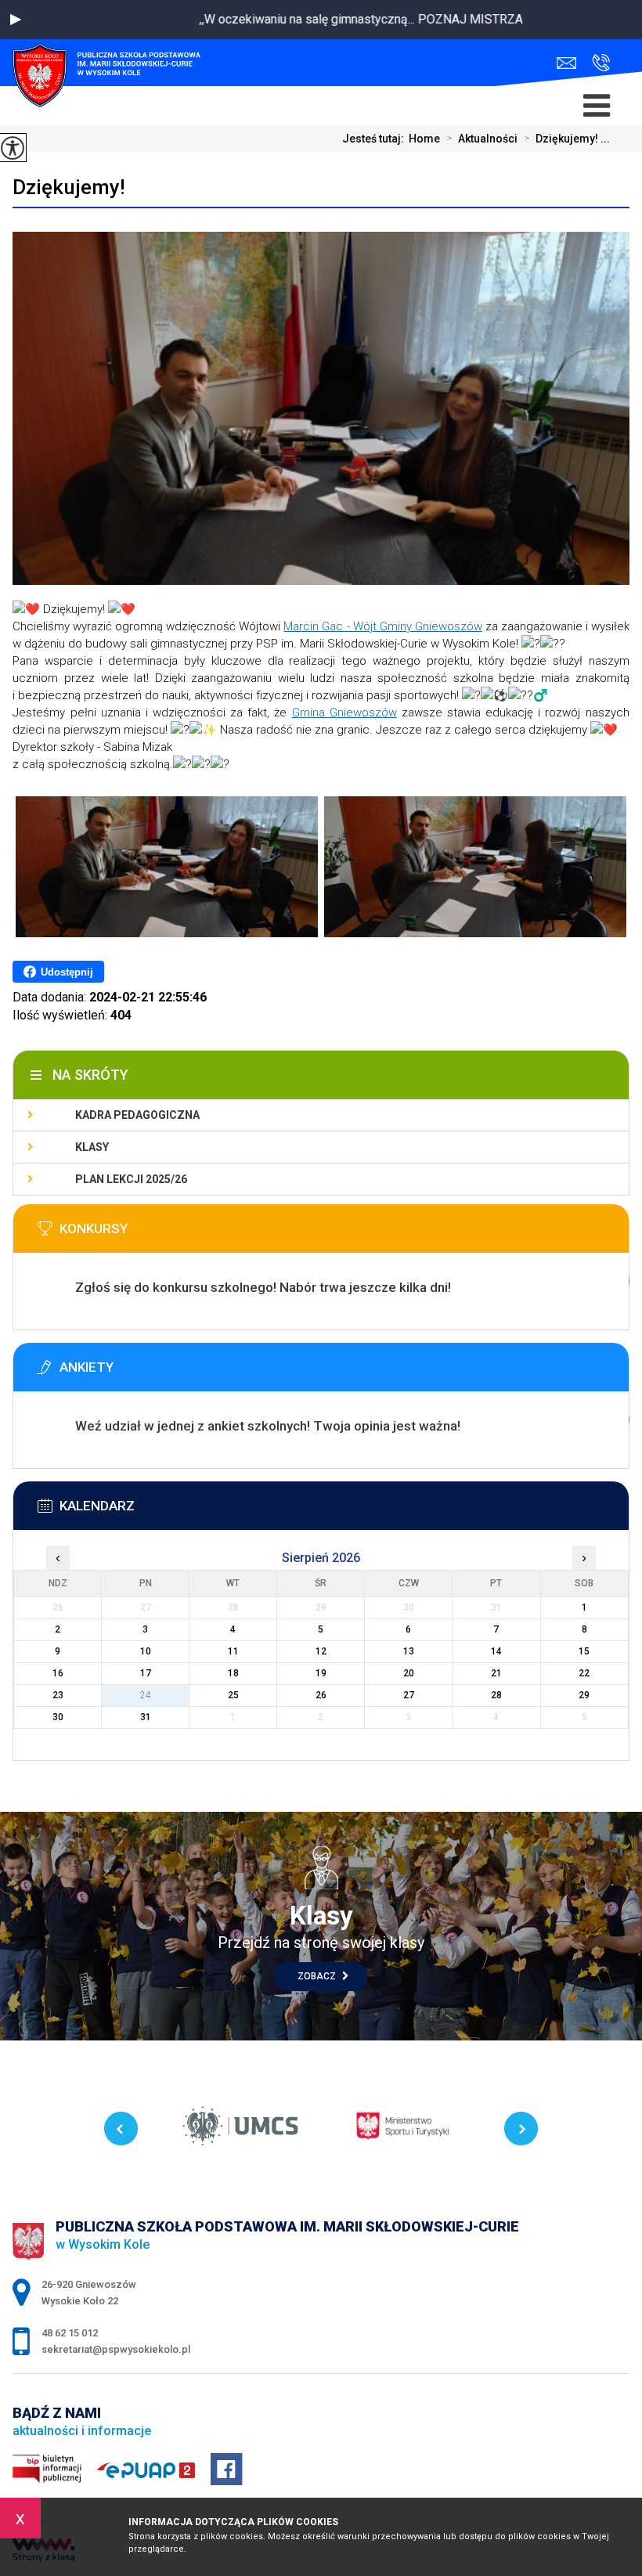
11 (233, 1651)
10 (146, 1651)
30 (58, 1717)
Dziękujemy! (69, 187)
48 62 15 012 (597, 63)
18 (233, 1673)
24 (146, 1695)
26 (321, 1695)
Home (424, 139)
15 (584, 1651)
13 (409, 1651)
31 (146, 1717)
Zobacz (318, 1976)
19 (321, 1673)
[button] (16, 20)
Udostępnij (67, 972)
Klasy (92, 1147)
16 (58, 1673)
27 (409, 1695)
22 (584, 1673)
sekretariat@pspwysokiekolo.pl (570, 63)
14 (496, 1651)
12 (321, 1651)
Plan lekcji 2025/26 (131, 1179)
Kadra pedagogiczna (137, 1115)
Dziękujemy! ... (567, 139)
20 (409, 1673)
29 (584, 1695)
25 (233, 1695)
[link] (382, 626)
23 (58, 1695)
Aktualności (482, 139)
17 (146, 1673)
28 (496, 1695)
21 (496, 1673)
